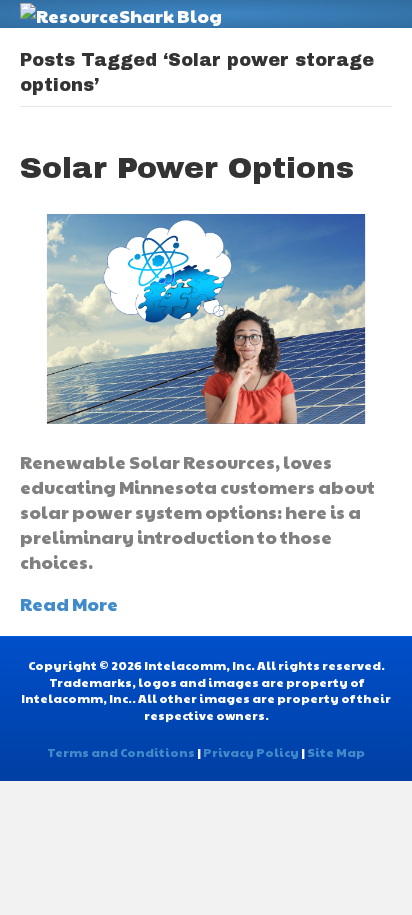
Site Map (336, 752)
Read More (69, 603)
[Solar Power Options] (206, 316)
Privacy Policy (251, 752)
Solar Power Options (187, 168)
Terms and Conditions (121, 752)
